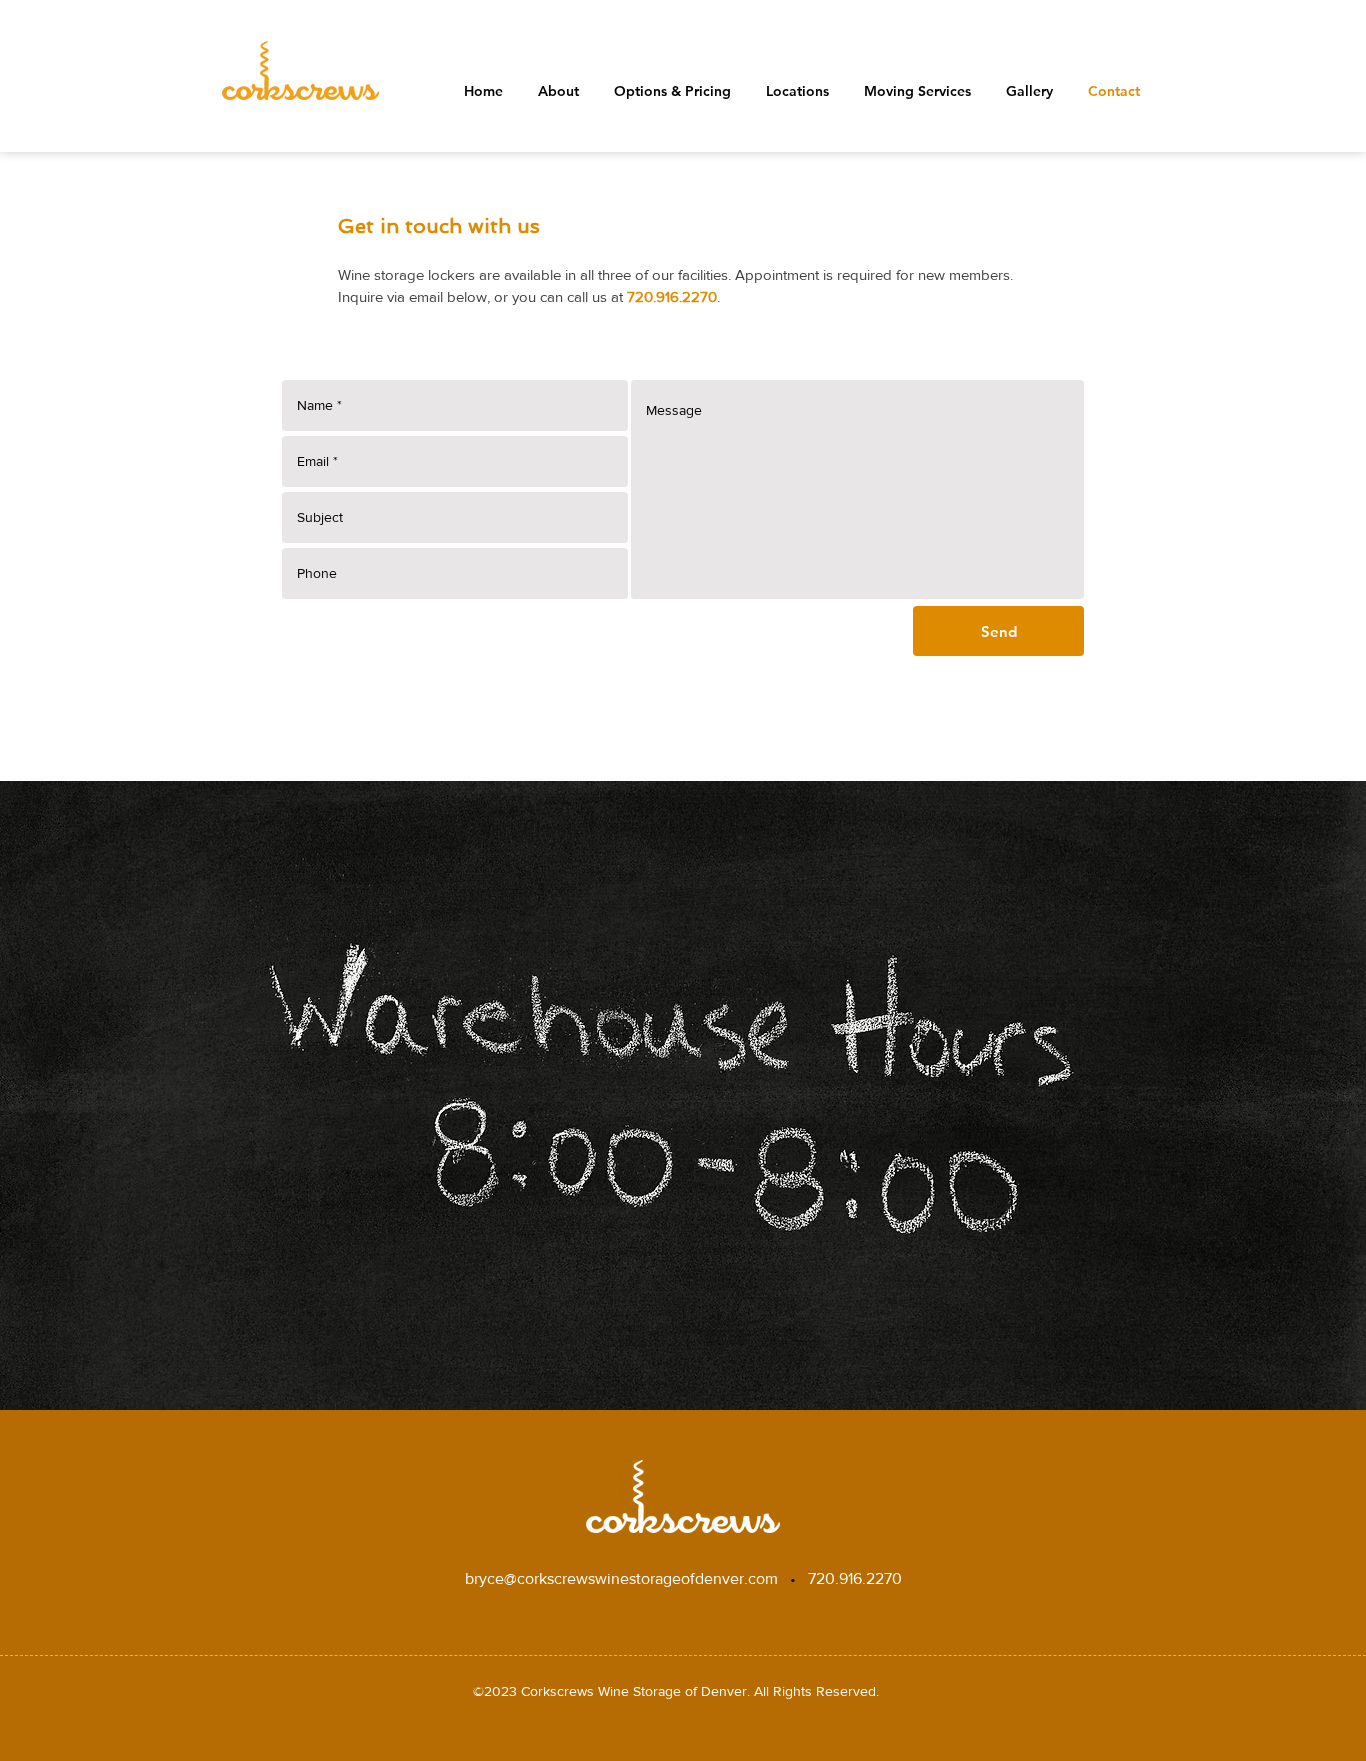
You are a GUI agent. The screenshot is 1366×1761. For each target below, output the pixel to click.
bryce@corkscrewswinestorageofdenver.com (621, 1578)
